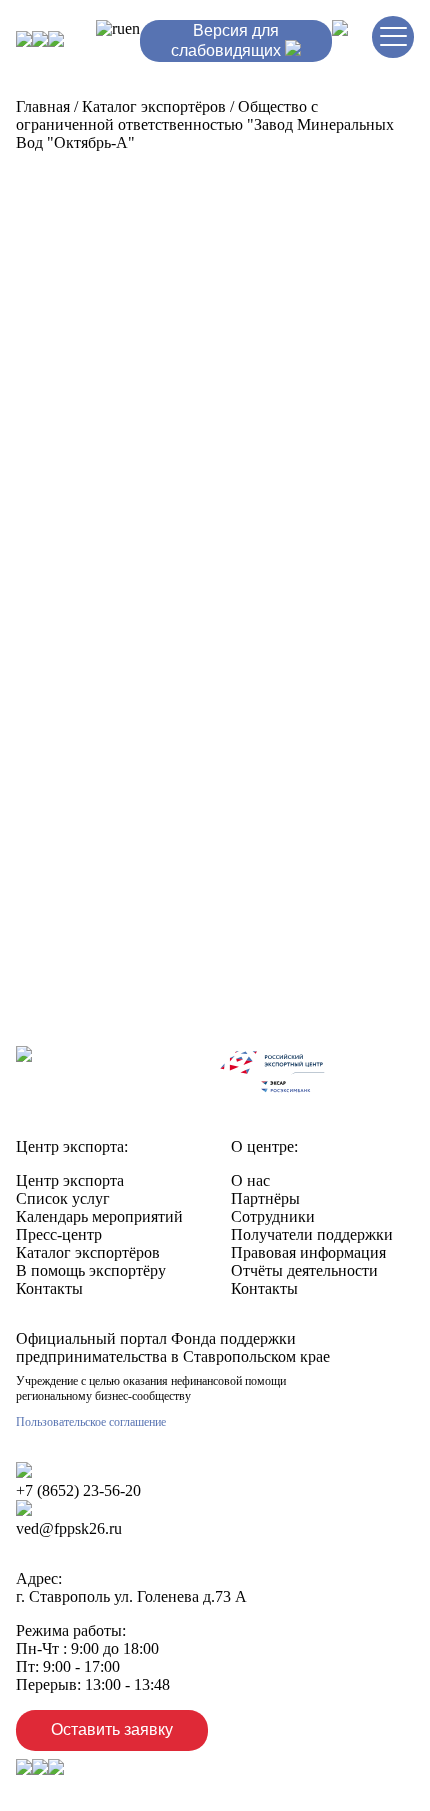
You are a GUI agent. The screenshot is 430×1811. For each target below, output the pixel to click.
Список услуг (63, 1198)
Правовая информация (308, 1252)
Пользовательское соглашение (91, 1422)
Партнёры (265, 1198)
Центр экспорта (70, 1180)
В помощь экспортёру (91, 1270)
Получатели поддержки (312, 1234)
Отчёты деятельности (304, 1270)
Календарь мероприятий (99, 1216)
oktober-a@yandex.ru (140, 896)
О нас (250, 1180)
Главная (43, 106)
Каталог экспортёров (154, 106)
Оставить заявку (112, 1729)
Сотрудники (273, 1216)
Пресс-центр (59, 1234)
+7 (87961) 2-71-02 (151, 862)
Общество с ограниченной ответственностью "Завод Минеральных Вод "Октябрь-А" (205, 124)
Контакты (49, 1288)
